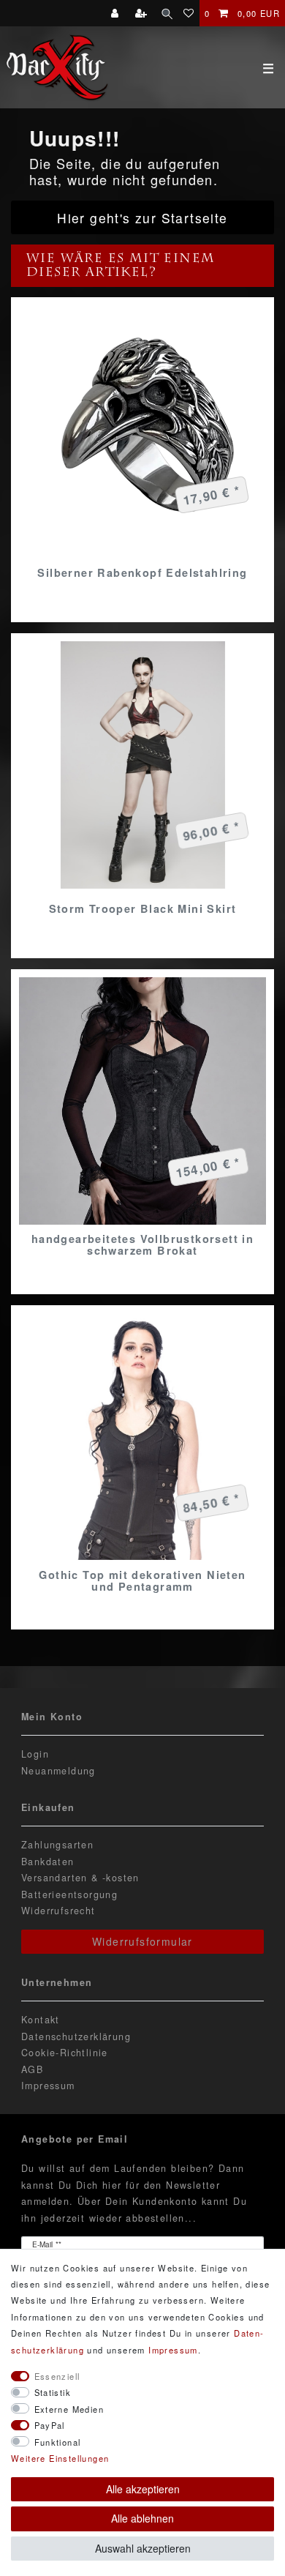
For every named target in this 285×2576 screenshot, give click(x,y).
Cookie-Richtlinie (65, 2053)
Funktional (58, 2442)
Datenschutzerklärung (76, 2036)
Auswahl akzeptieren (143, 2548)
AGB (32, 2069)
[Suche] (167, 13)
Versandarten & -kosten (80, 1878)
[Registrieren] (143, 13)
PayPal (50, 2425)
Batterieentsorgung (69, 1894)
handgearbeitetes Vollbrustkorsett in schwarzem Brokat (142, 1244)
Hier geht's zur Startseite (142, 218)
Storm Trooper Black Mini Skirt (143, 908)
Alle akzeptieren (143, 2489)
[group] (142, 765)
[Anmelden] (117, 13)
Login (35, 1754)
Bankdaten (48, 1862)
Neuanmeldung (58, 1771)
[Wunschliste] (189, 13)
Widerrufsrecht (58, 1911)
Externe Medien (69, 2409)
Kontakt (41, 2020)
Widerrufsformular (142, 1941)
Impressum (48, 2086)
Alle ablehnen (142, 2518)
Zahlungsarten (57, 1845)
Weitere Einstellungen (60, 2458)
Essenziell (57, 2376)
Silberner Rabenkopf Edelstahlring (142, 572)
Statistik (53, 2392)
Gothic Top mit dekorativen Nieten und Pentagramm (142, 1580)
